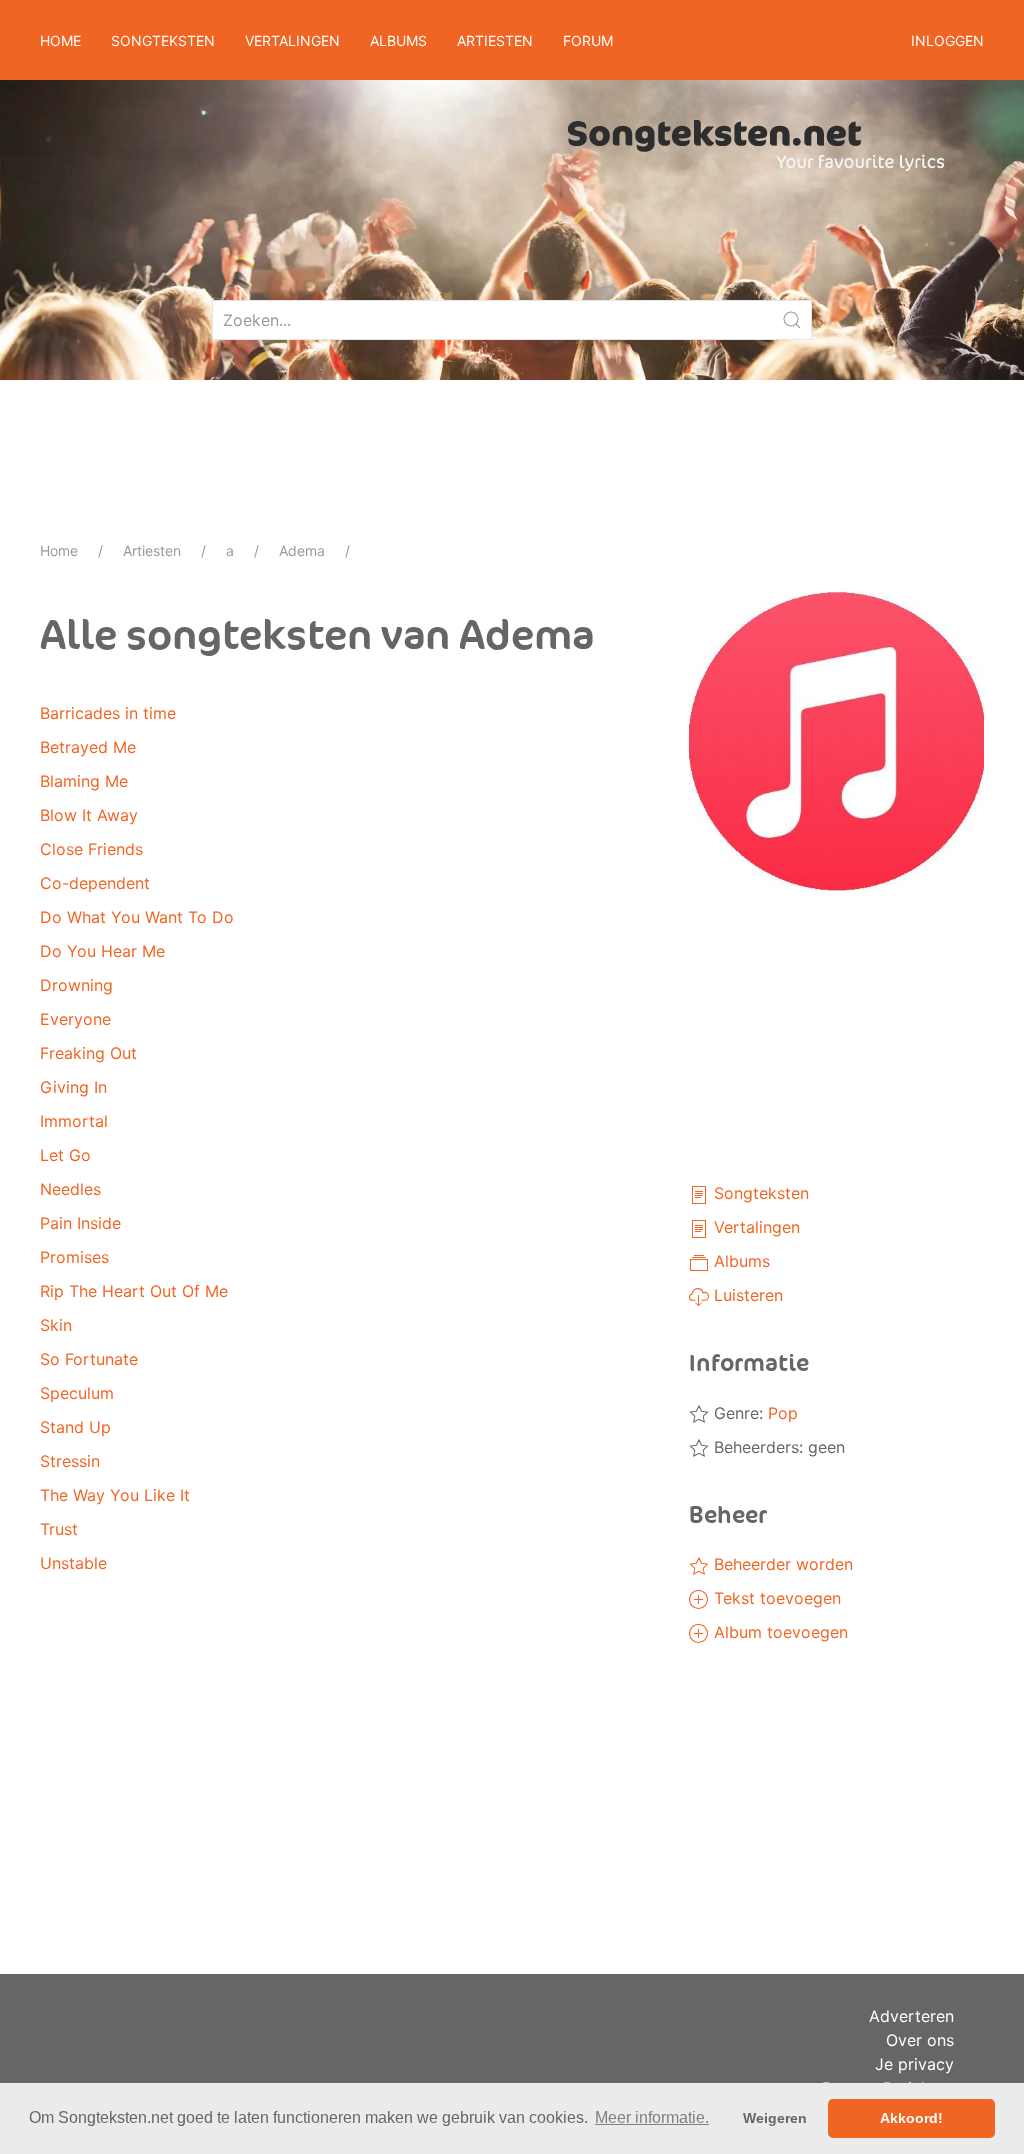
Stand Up (75, 1427)
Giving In (73, 1087)
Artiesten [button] (495, 40)
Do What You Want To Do (137, 917)
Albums (739, 1261)
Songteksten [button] (163, 40)
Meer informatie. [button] (652, 2117)
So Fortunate (89, 1359)
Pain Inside (80, 1223)
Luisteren (746, 1295)
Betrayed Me (88, 747)
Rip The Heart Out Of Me (134, 1291)
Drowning (76, 985)
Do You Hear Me (102, 951)
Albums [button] (398, 40)
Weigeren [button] (775, 2118)
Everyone (75, 1019)
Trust (59, 1529)
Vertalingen (754, 1227)
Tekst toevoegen (775, 1598)
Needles (70, 1189)
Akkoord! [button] (911, 2118)
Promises (74, 1257)
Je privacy (914, 2064)
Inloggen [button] (947, 40)
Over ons (920, 2040)
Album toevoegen (778, 1632)
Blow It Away (89, 815)
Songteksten (759, 1193)
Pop (783, 1413)
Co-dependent (95, 883)
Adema (302, 550)
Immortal (74, 1121)
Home (60, 40)
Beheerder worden (781, 1564)
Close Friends (91, 849)
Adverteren (911, 2016)
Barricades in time (108, 713)
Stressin (70, 1461)
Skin (56, 1325)
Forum (588, 40)
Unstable (73, 1563)
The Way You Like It (115, 1495)
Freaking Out (88, 1053)
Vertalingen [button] (292, 40)
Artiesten (152, 550)
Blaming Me (84, 781)
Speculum (77, 1393)
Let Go (65, 1155)
